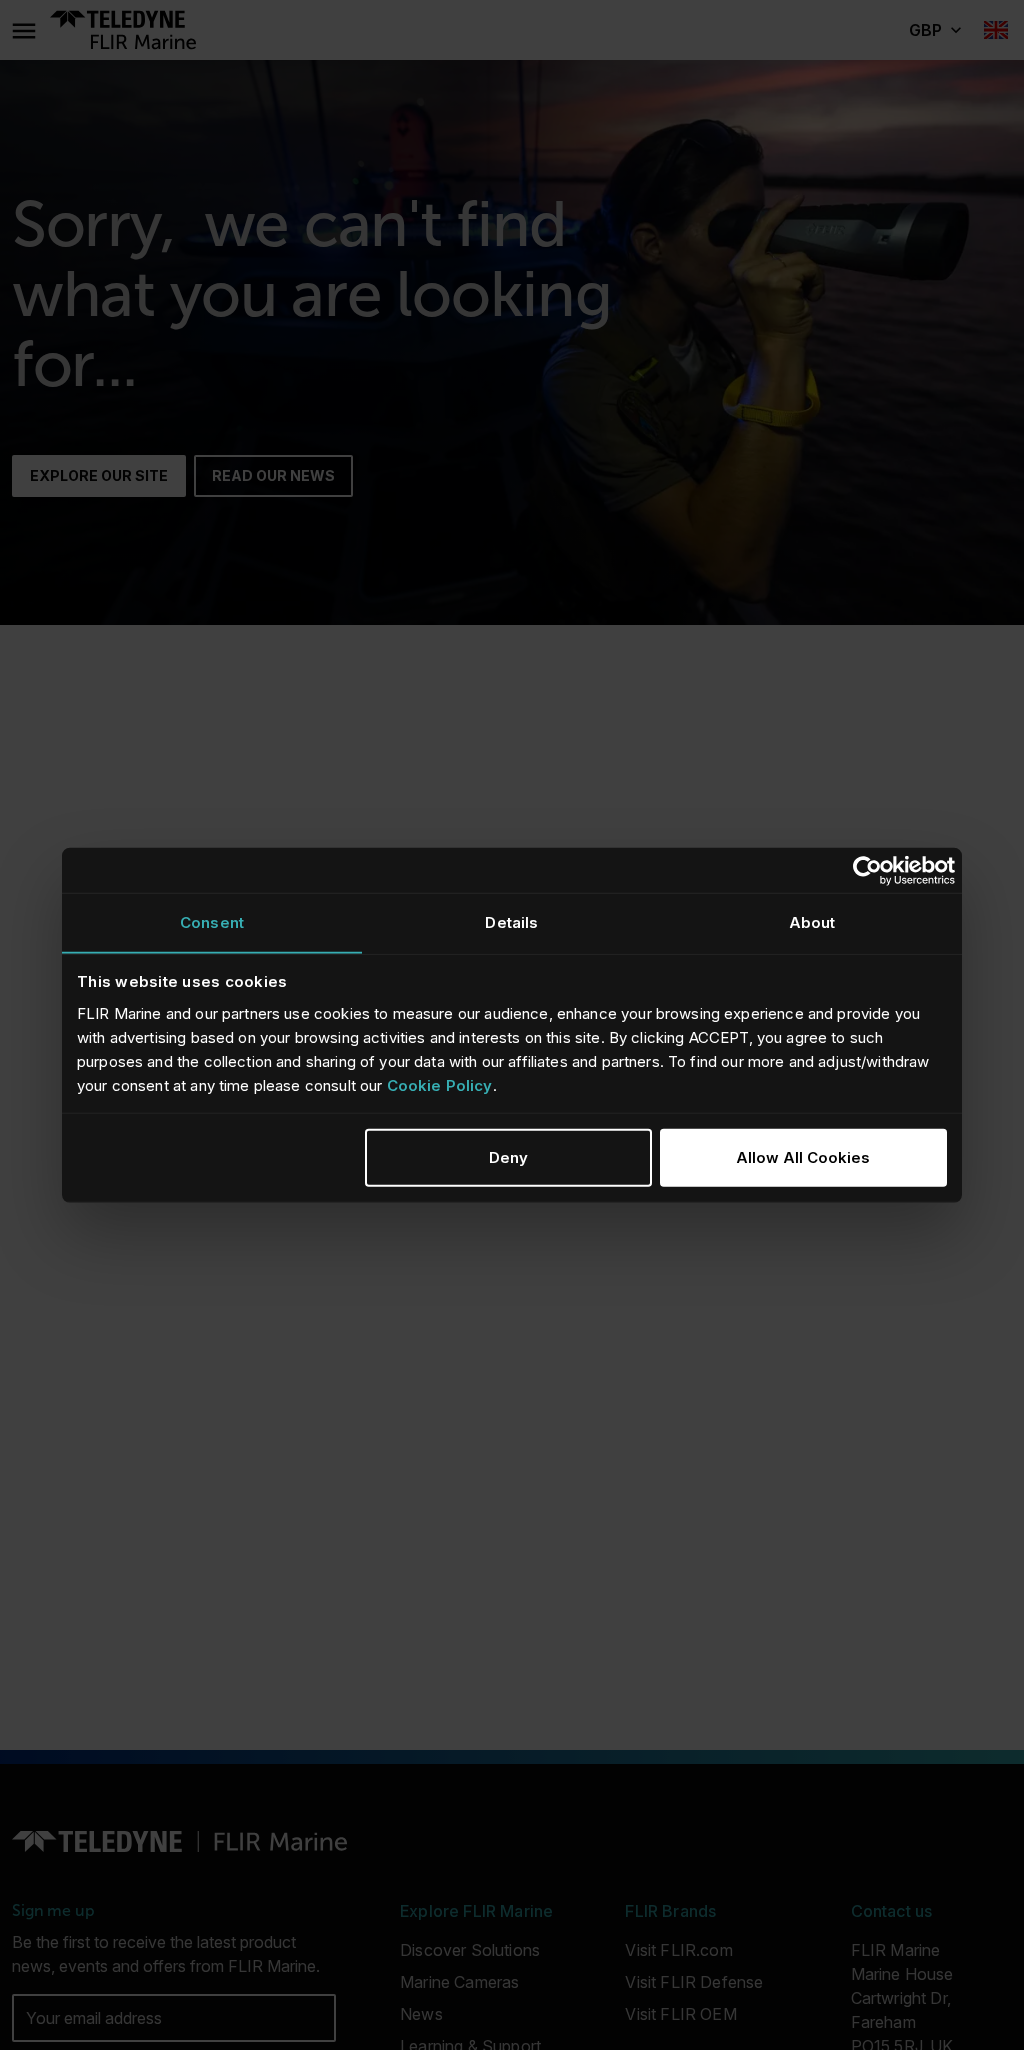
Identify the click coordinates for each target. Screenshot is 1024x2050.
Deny (508, 1156)
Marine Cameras (459, 1982)
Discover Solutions (470, 1950)
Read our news (273, 475)
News (421, 2014)
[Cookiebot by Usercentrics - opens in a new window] (867, 870)
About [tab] (812, 922)
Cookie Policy (440, 1084)
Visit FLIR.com (678, 1950)
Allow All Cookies (803, 1156)
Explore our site (99, 475)
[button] (934, 30)
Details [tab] (511, 922)
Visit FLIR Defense (694, 1982)
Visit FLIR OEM (680, 2014)
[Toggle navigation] (23, 30)
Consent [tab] (212, 922)
